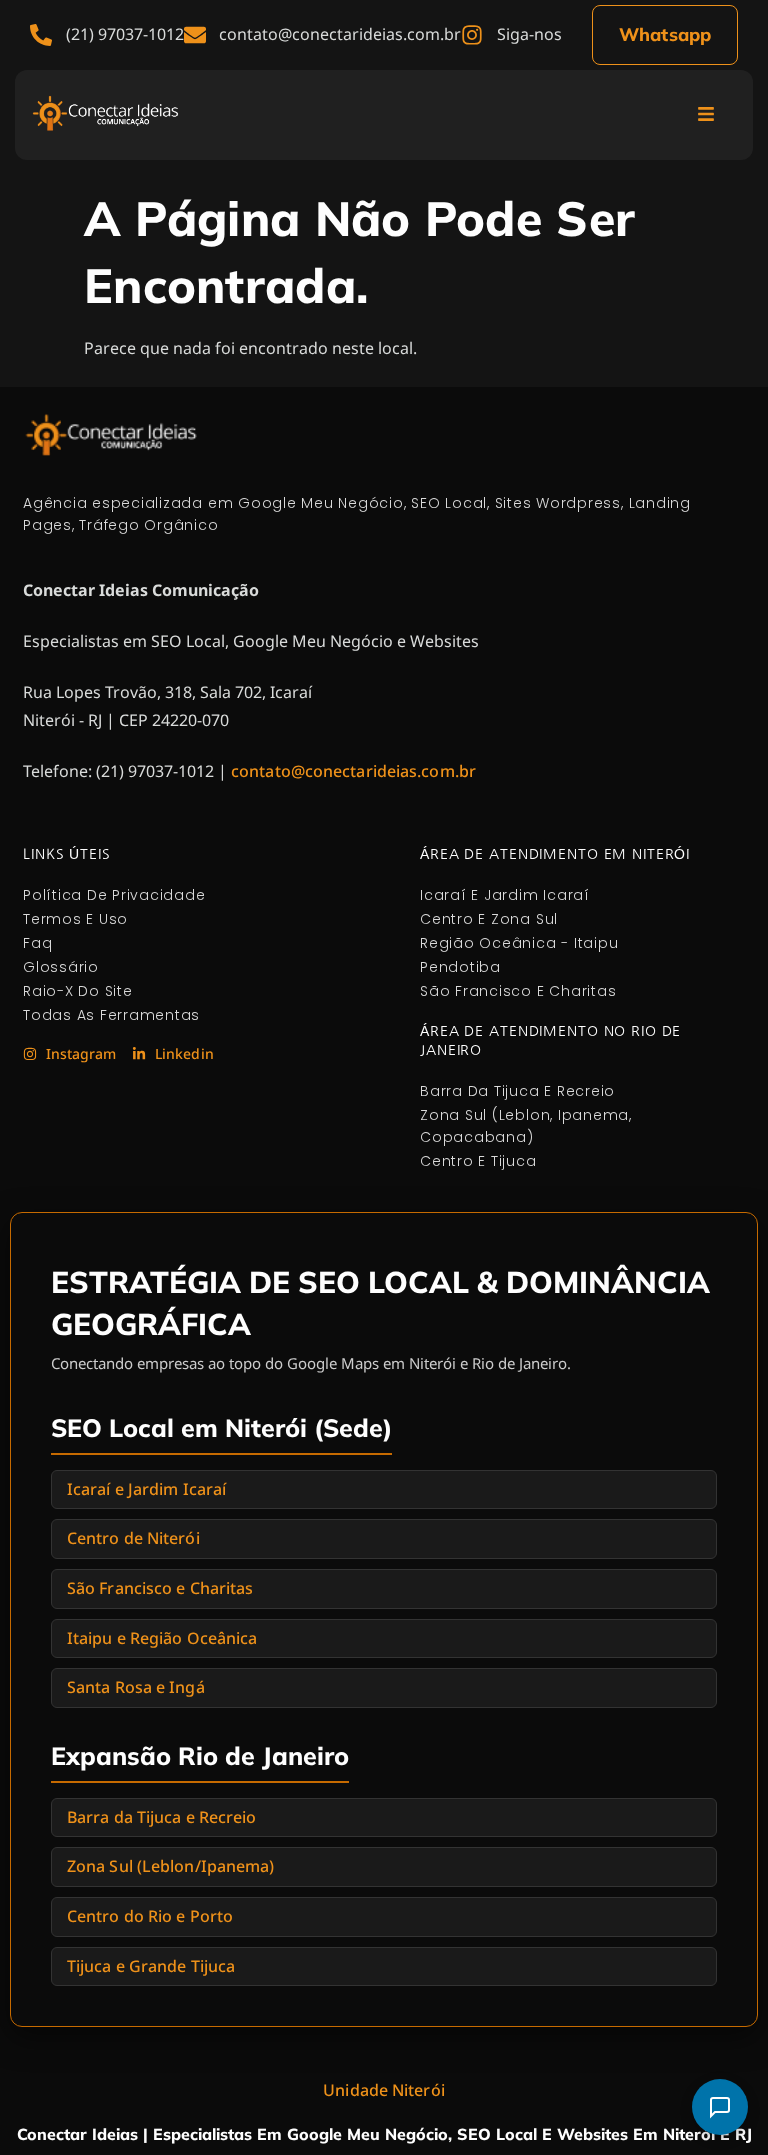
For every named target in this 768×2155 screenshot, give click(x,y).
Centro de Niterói (133, 1538)
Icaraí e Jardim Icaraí (146, 1489)
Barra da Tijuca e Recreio (162, 1817)
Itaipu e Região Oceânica (162, 1638)
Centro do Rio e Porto (150, 1916)
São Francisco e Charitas (160, 1588)
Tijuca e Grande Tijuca (151, 1966)
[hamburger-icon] (705, 115)
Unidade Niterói (384, 2090)
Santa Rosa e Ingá (136, 1687)
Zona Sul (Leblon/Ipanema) (171, 1866)
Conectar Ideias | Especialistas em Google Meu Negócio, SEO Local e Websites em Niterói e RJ (384, 2134)
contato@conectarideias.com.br (353, 771)
